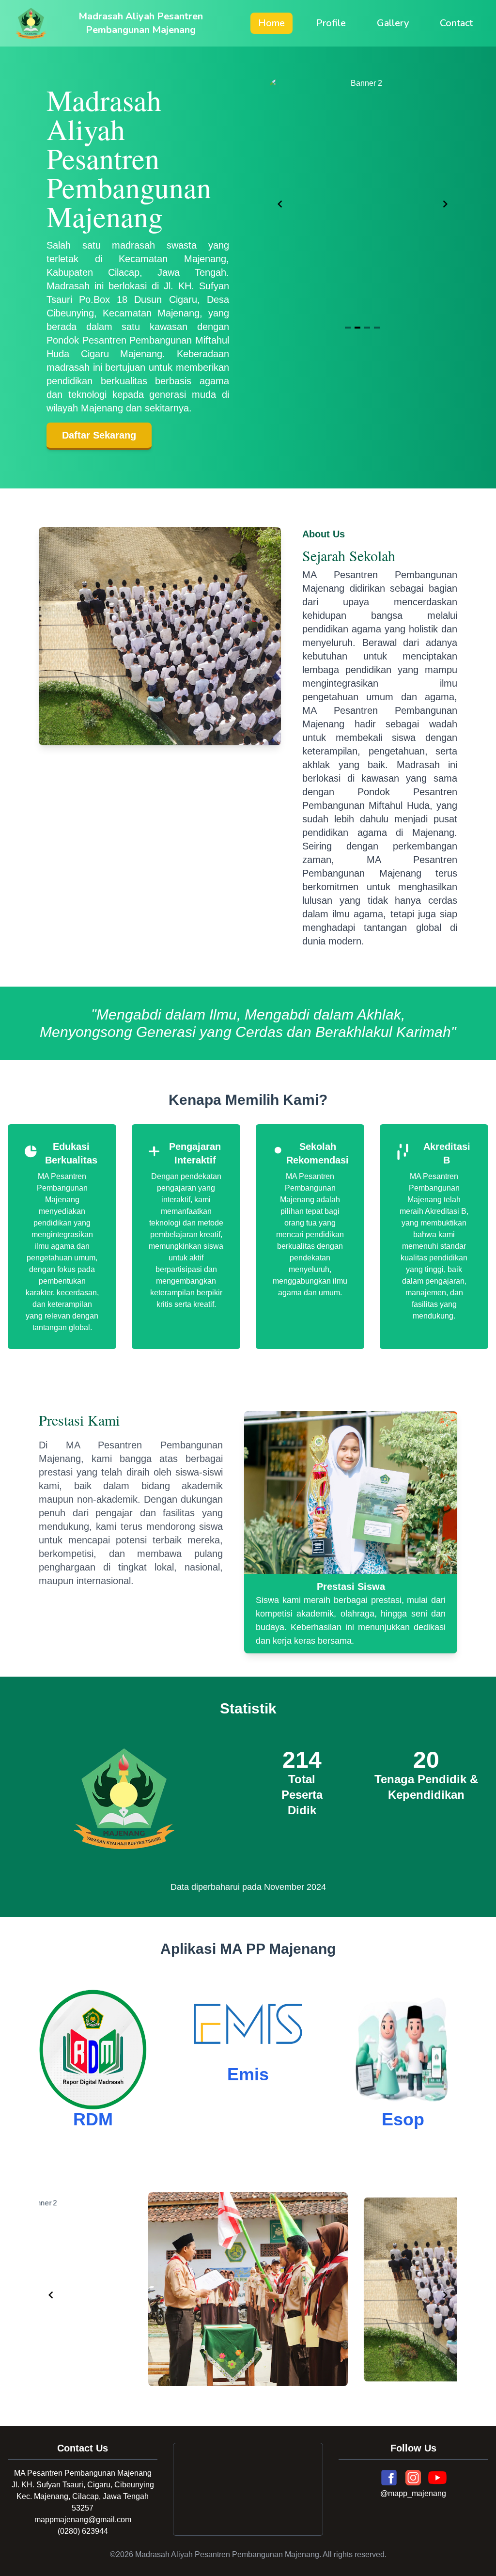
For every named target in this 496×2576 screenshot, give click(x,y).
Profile (331, 23)
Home (271, 23)
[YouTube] (437, 2478)
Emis (248, 2074)
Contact (456, 23)
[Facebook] (389, 2478)
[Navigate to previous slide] (280, 204)
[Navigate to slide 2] (357, 328)
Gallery (393, 23)
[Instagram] (413, 2478)
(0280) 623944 (83, 2531)
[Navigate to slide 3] (367, 328)
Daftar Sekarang (99, 435)
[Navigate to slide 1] (348, 328)
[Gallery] (363, 204)
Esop (403, 2119)
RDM (93, 2119)
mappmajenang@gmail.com (83, 2520)
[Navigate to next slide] (445, 204)
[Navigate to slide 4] (377, 328)
